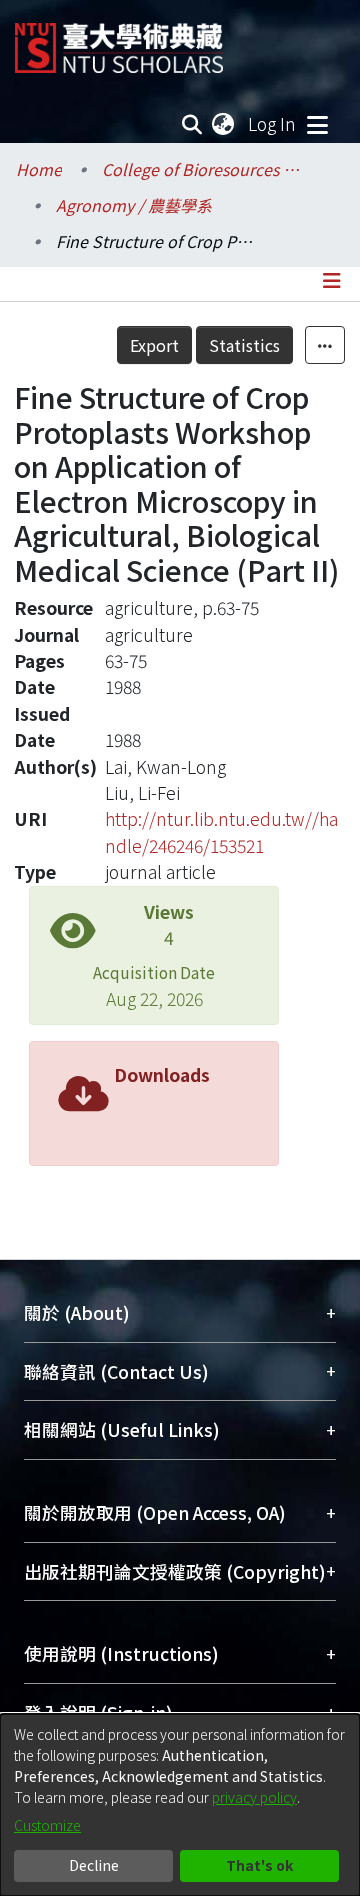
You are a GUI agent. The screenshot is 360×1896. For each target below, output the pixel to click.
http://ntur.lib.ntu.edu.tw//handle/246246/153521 (221, 831)
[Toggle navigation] (317, 124)
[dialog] (180, 1805)
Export (154, 345)
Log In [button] (273, 123)
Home (39, 169)
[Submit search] (192, 124)
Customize (47, 1825)
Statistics (244, 345)
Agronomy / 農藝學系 (134, 205)
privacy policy (254, 1797)
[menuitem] (224, 124)
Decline (94, 1865)
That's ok (259, 1865)
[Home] (119, 40)
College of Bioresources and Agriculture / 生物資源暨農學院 (202, 169)
